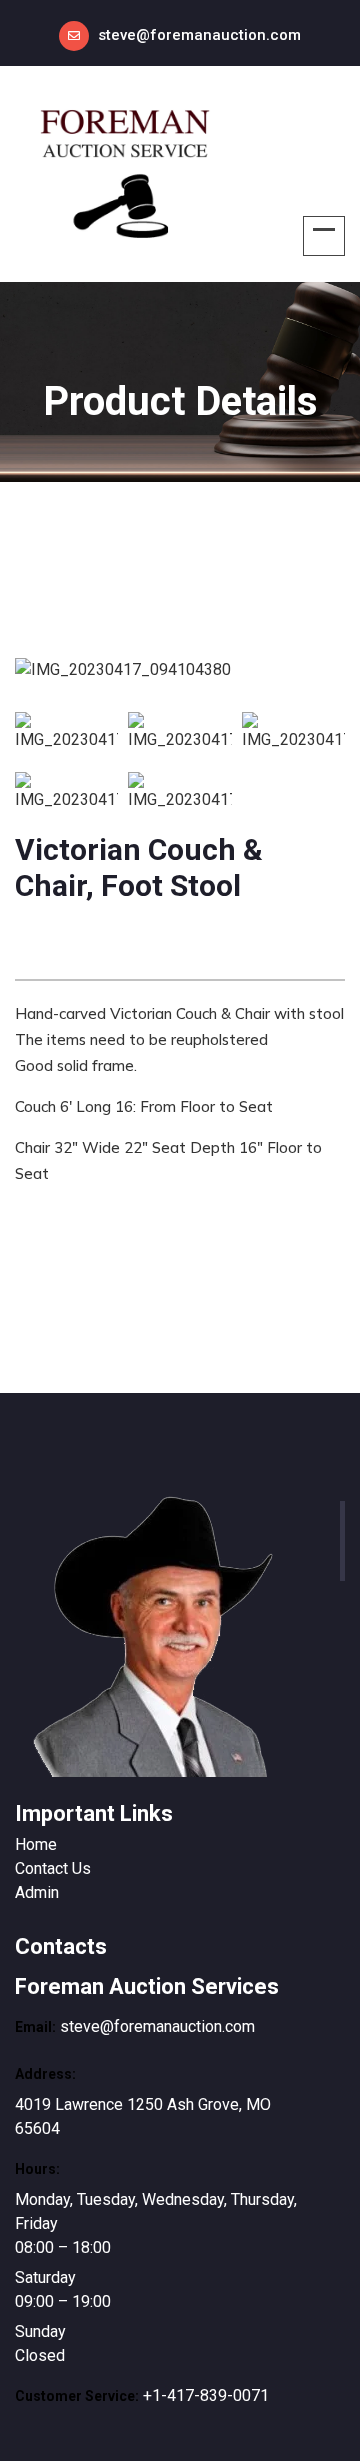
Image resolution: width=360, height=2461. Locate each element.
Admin (37, 1892)
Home (36, 1844)
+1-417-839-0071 (206, 2395)
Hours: (37, 2169)
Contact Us (53, 1868)
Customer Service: (77, 2396)
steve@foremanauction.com (199, 35)
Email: (35, 2027)
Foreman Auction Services (147, 1986)
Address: (45, 2074)
